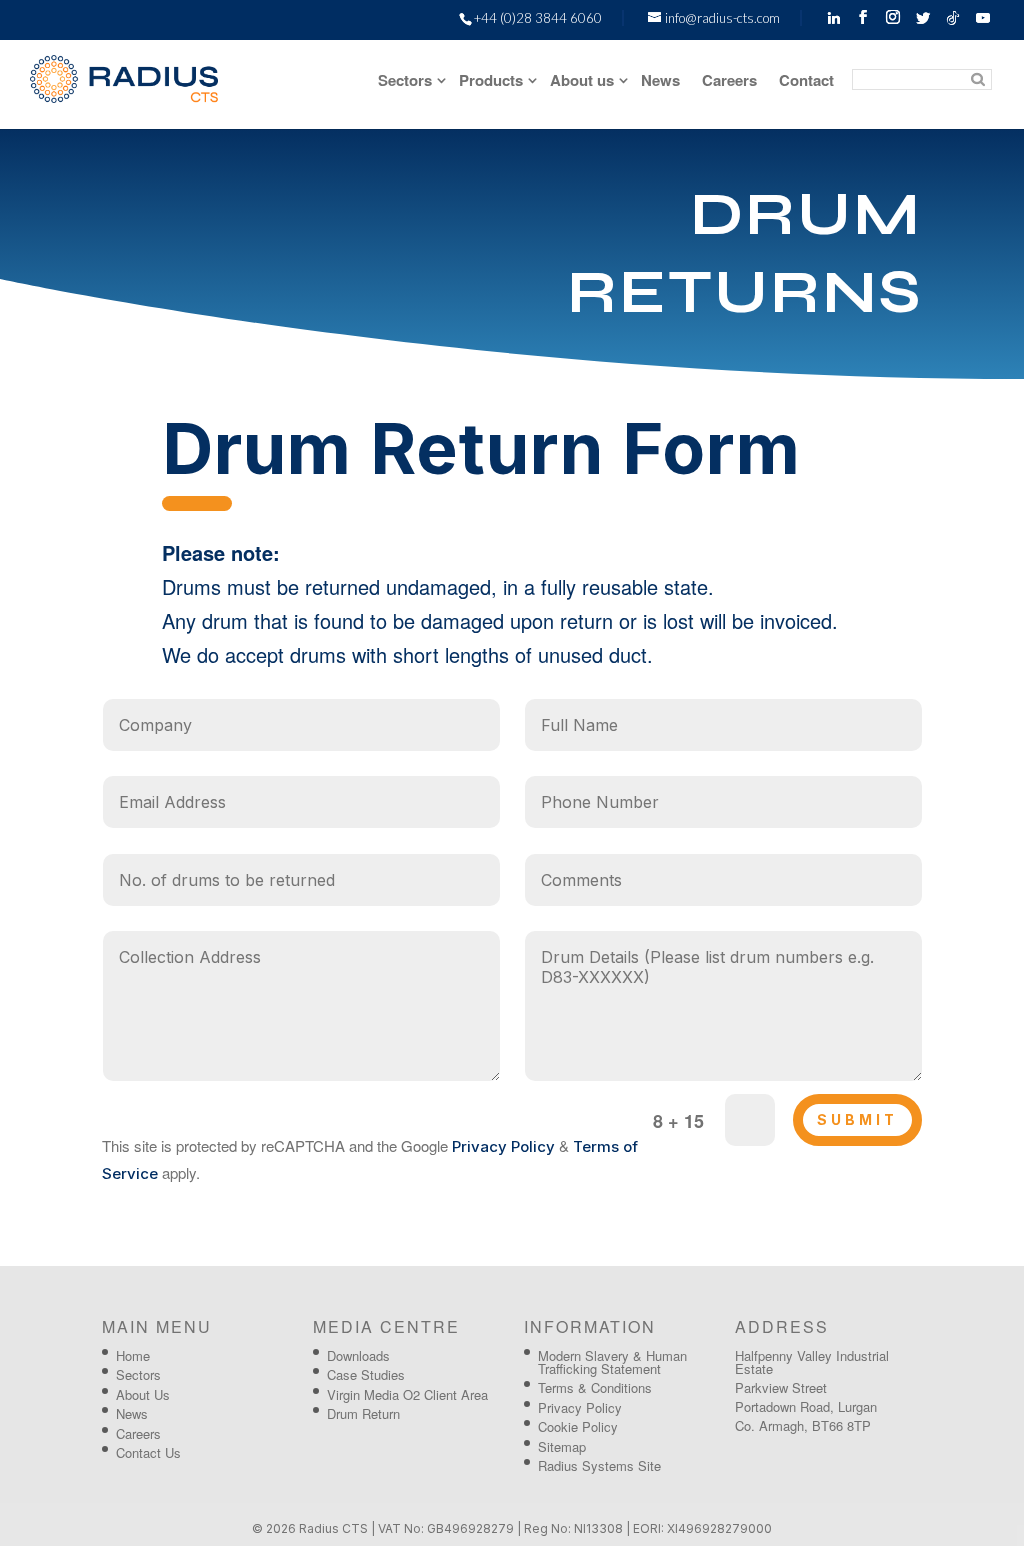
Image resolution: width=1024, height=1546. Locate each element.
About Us (143, 1394)
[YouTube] (983, 18)
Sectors (405, 82)
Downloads (358, 1355)
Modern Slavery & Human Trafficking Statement (612, 1362)
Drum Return (363, 1413)
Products (491, 82)
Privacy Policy (503, 1146)
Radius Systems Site (599, 1465)
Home (133, 1355)
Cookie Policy (578, 1426)
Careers (729, 82)
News (660, 82)
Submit (857, 1119)
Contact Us (148, 1452)
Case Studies (366, 1374)
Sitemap (562, 1446)
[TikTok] (953, 18)
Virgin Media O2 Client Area (407, 1394)
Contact (806, 82)
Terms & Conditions (595, 1387)
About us (582, 82)
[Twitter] (923, 18)
